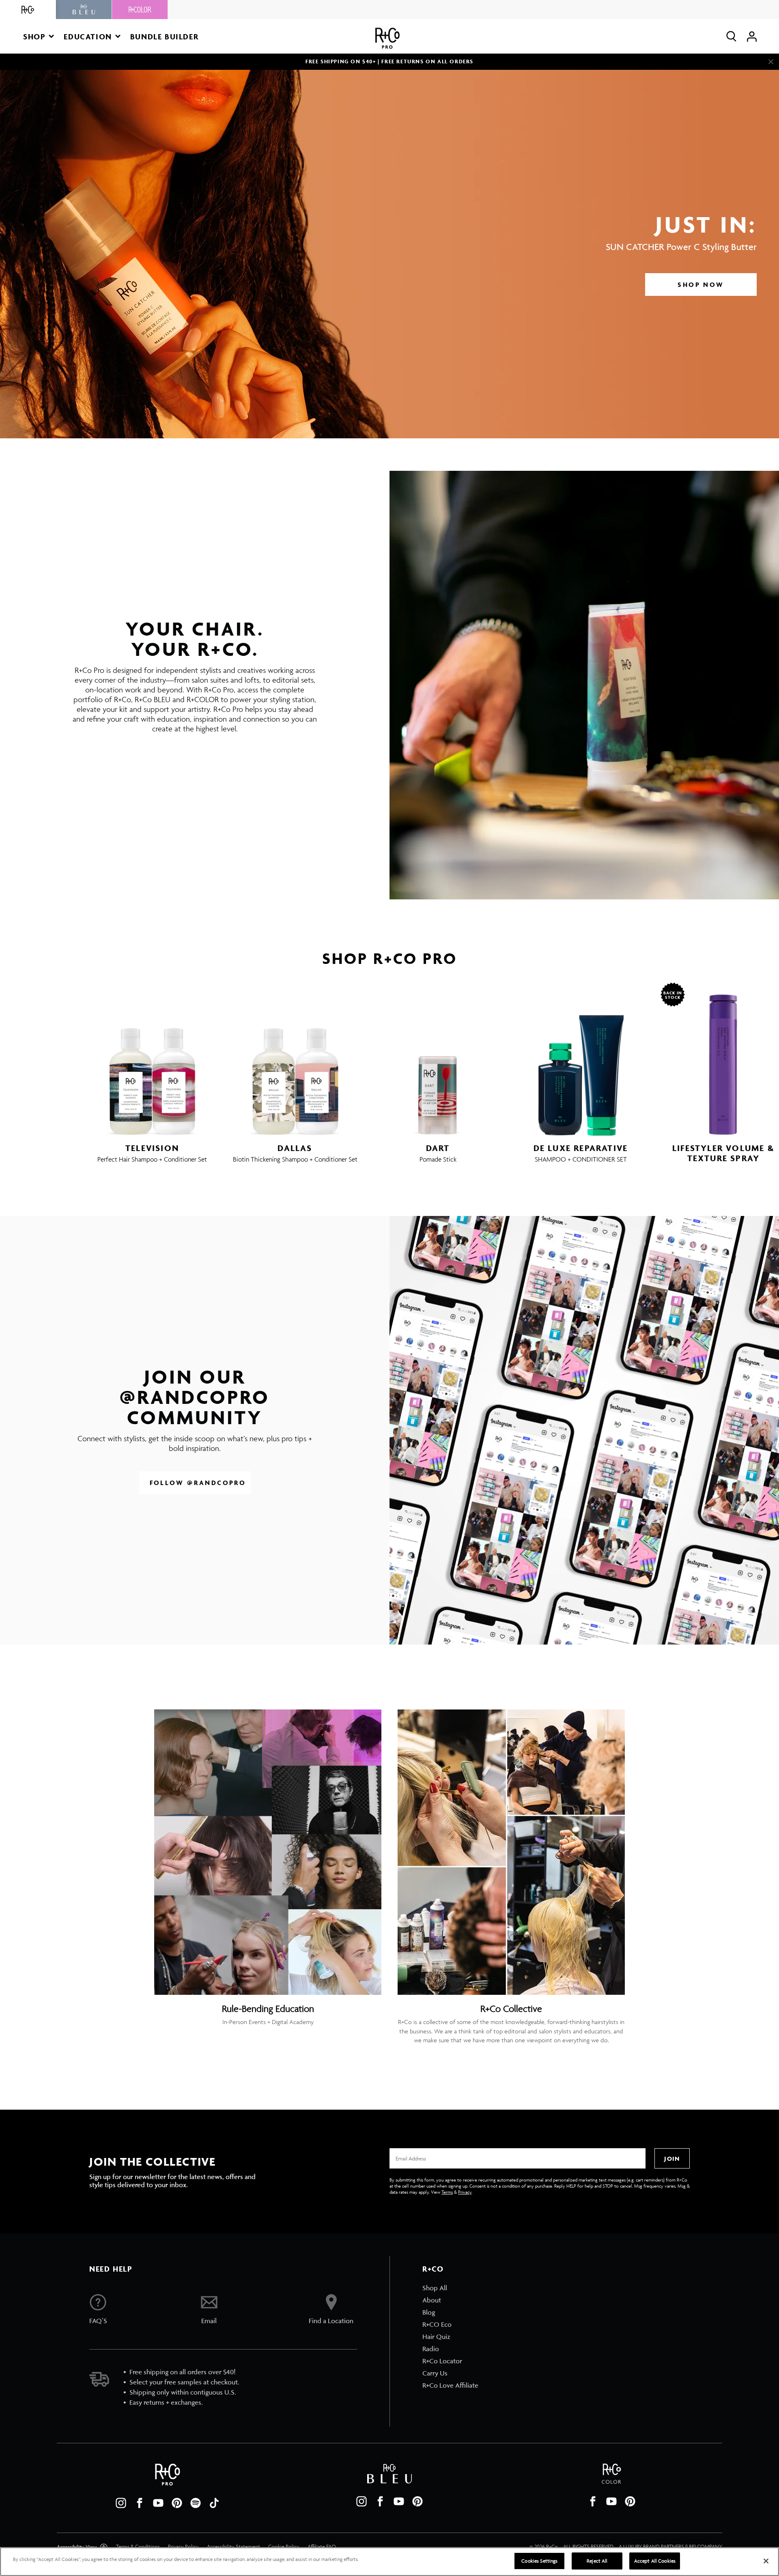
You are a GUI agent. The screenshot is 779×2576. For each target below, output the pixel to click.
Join (672, 2159)
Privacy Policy (183, 2547)
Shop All (435, 2288)
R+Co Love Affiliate (450, 2385)
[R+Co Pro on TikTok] (214, 2503)
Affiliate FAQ (322, 2547)
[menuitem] (450, 2288)
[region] (389, 2562)
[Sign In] (752, 36)
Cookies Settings (539, 2561)
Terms (447, 2192)
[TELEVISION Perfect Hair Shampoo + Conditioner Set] (152, 1059)
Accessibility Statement (233, 2547)
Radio (431, 2349)
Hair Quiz (436, 2337)
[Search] (731, 36)
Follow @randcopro (198, 1483)
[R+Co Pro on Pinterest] (177, 2503)
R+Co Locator (442, 2361)
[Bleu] (84, 10)
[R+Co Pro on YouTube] (158, 2503)
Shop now (701, 285)
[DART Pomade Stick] (438, 1059)
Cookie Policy (284, 2547)
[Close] (771, 62)
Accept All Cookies (655, 2561)
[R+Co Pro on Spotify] (196, 2503)
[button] (39, 36)
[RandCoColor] (140, 10)
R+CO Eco (437, 2324)
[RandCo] (28, 10)
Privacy (465, 2192)
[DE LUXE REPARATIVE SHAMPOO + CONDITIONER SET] (581, 1059)
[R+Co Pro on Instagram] (121, 2503)
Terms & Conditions (138, 2547)
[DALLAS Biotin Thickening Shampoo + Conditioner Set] (295, 1059)
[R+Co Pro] (387, 38)
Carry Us (435, 2373)
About (432, 2300)
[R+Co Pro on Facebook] (140, 2503)
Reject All (597, 2561)
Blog (429, 2312)
